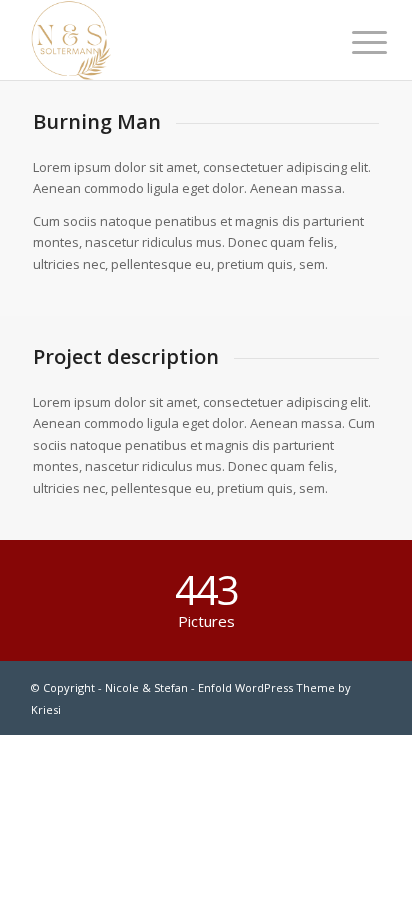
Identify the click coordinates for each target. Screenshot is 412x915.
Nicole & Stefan (146, 687)
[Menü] (354, 42)
